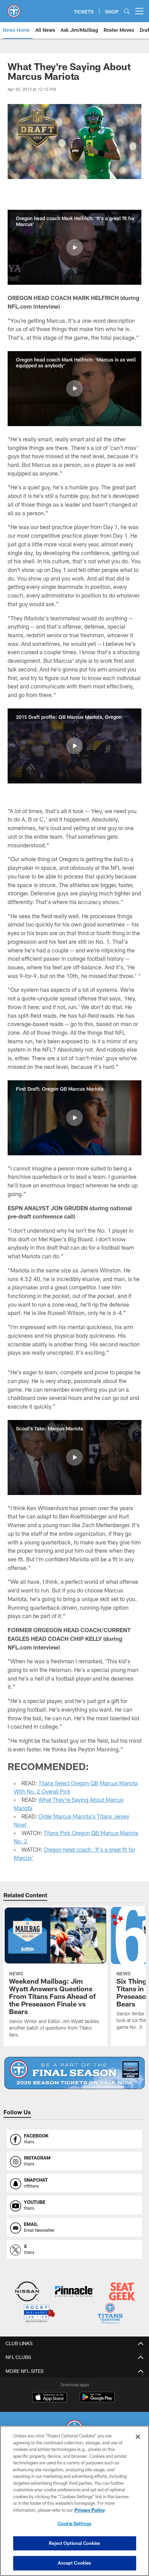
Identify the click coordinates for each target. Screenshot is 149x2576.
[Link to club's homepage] (14, 8)
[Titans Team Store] (110, 2314)
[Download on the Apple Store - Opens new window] (50, 2398)
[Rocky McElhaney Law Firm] (39, 2314)
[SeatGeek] (122, 2292)
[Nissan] (27, 2292)
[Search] (127, 11)
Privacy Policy (90, 2510)
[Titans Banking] (74, 2292)
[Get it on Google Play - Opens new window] (97, 2401)
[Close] (138, 2437)
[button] (74, 247)
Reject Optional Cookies (75, 2543)
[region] (74, 2501)
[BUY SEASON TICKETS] (74, 2073)
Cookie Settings (74, 2523)
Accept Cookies (75, 2563)
